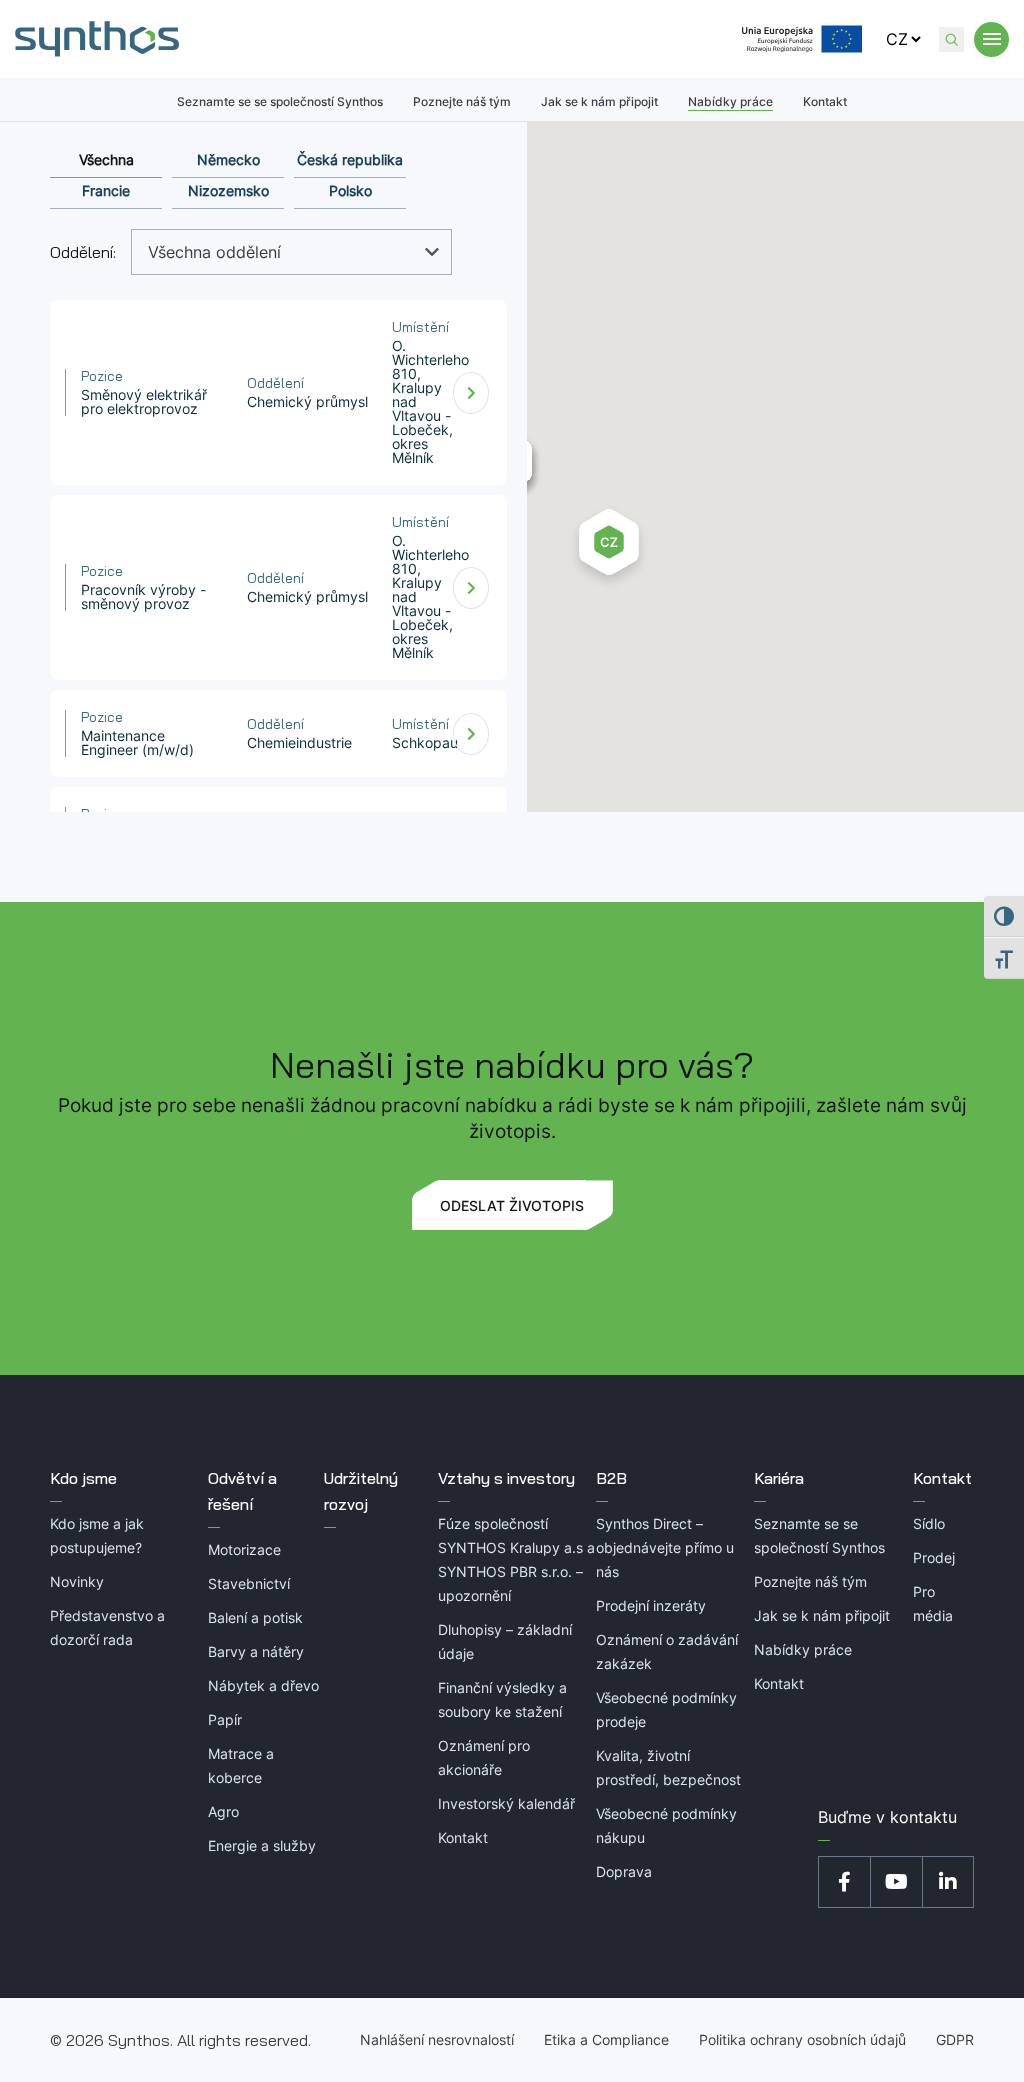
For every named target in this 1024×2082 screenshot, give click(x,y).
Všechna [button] (106, 159)
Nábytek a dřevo (263, 1685)
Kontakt (825, 101)
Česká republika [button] (350, 159)
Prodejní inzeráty (651, 1605)
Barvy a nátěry (256, 1651)
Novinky (77, 1581)
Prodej (934, 1557)
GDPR (955, 2039)
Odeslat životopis (512, 1205)
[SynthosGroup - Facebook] (844, 1882)
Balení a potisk (255, 1617)
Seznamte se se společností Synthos (280, 101)
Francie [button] (106, 190)
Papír (225, 1719)
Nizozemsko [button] (228, 190)
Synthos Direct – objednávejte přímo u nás (665, 1547)
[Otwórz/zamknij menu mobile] (991, 39)
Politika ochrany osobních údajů (802, 2039)
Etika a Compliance (606, 2039)
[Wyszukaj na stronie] (951, 39)
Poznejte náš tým (462, 101)
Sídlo (929, 1523)
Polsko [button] (350, 190)
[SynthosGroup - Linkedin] (948, 1882)
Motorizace (244, 1549)
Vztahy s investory (506, 1478)
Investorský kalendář (506, 1803)
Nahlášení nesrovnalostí (437, 2039)
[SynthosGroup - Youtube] (896, 1882)
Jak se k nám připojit (599, 101)
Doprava (624, 1871)
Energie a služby (262, 1845)
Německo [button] (228, 159)
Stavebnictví (249, 1583)
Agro (223, 1811)
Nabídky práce (730, 101)
